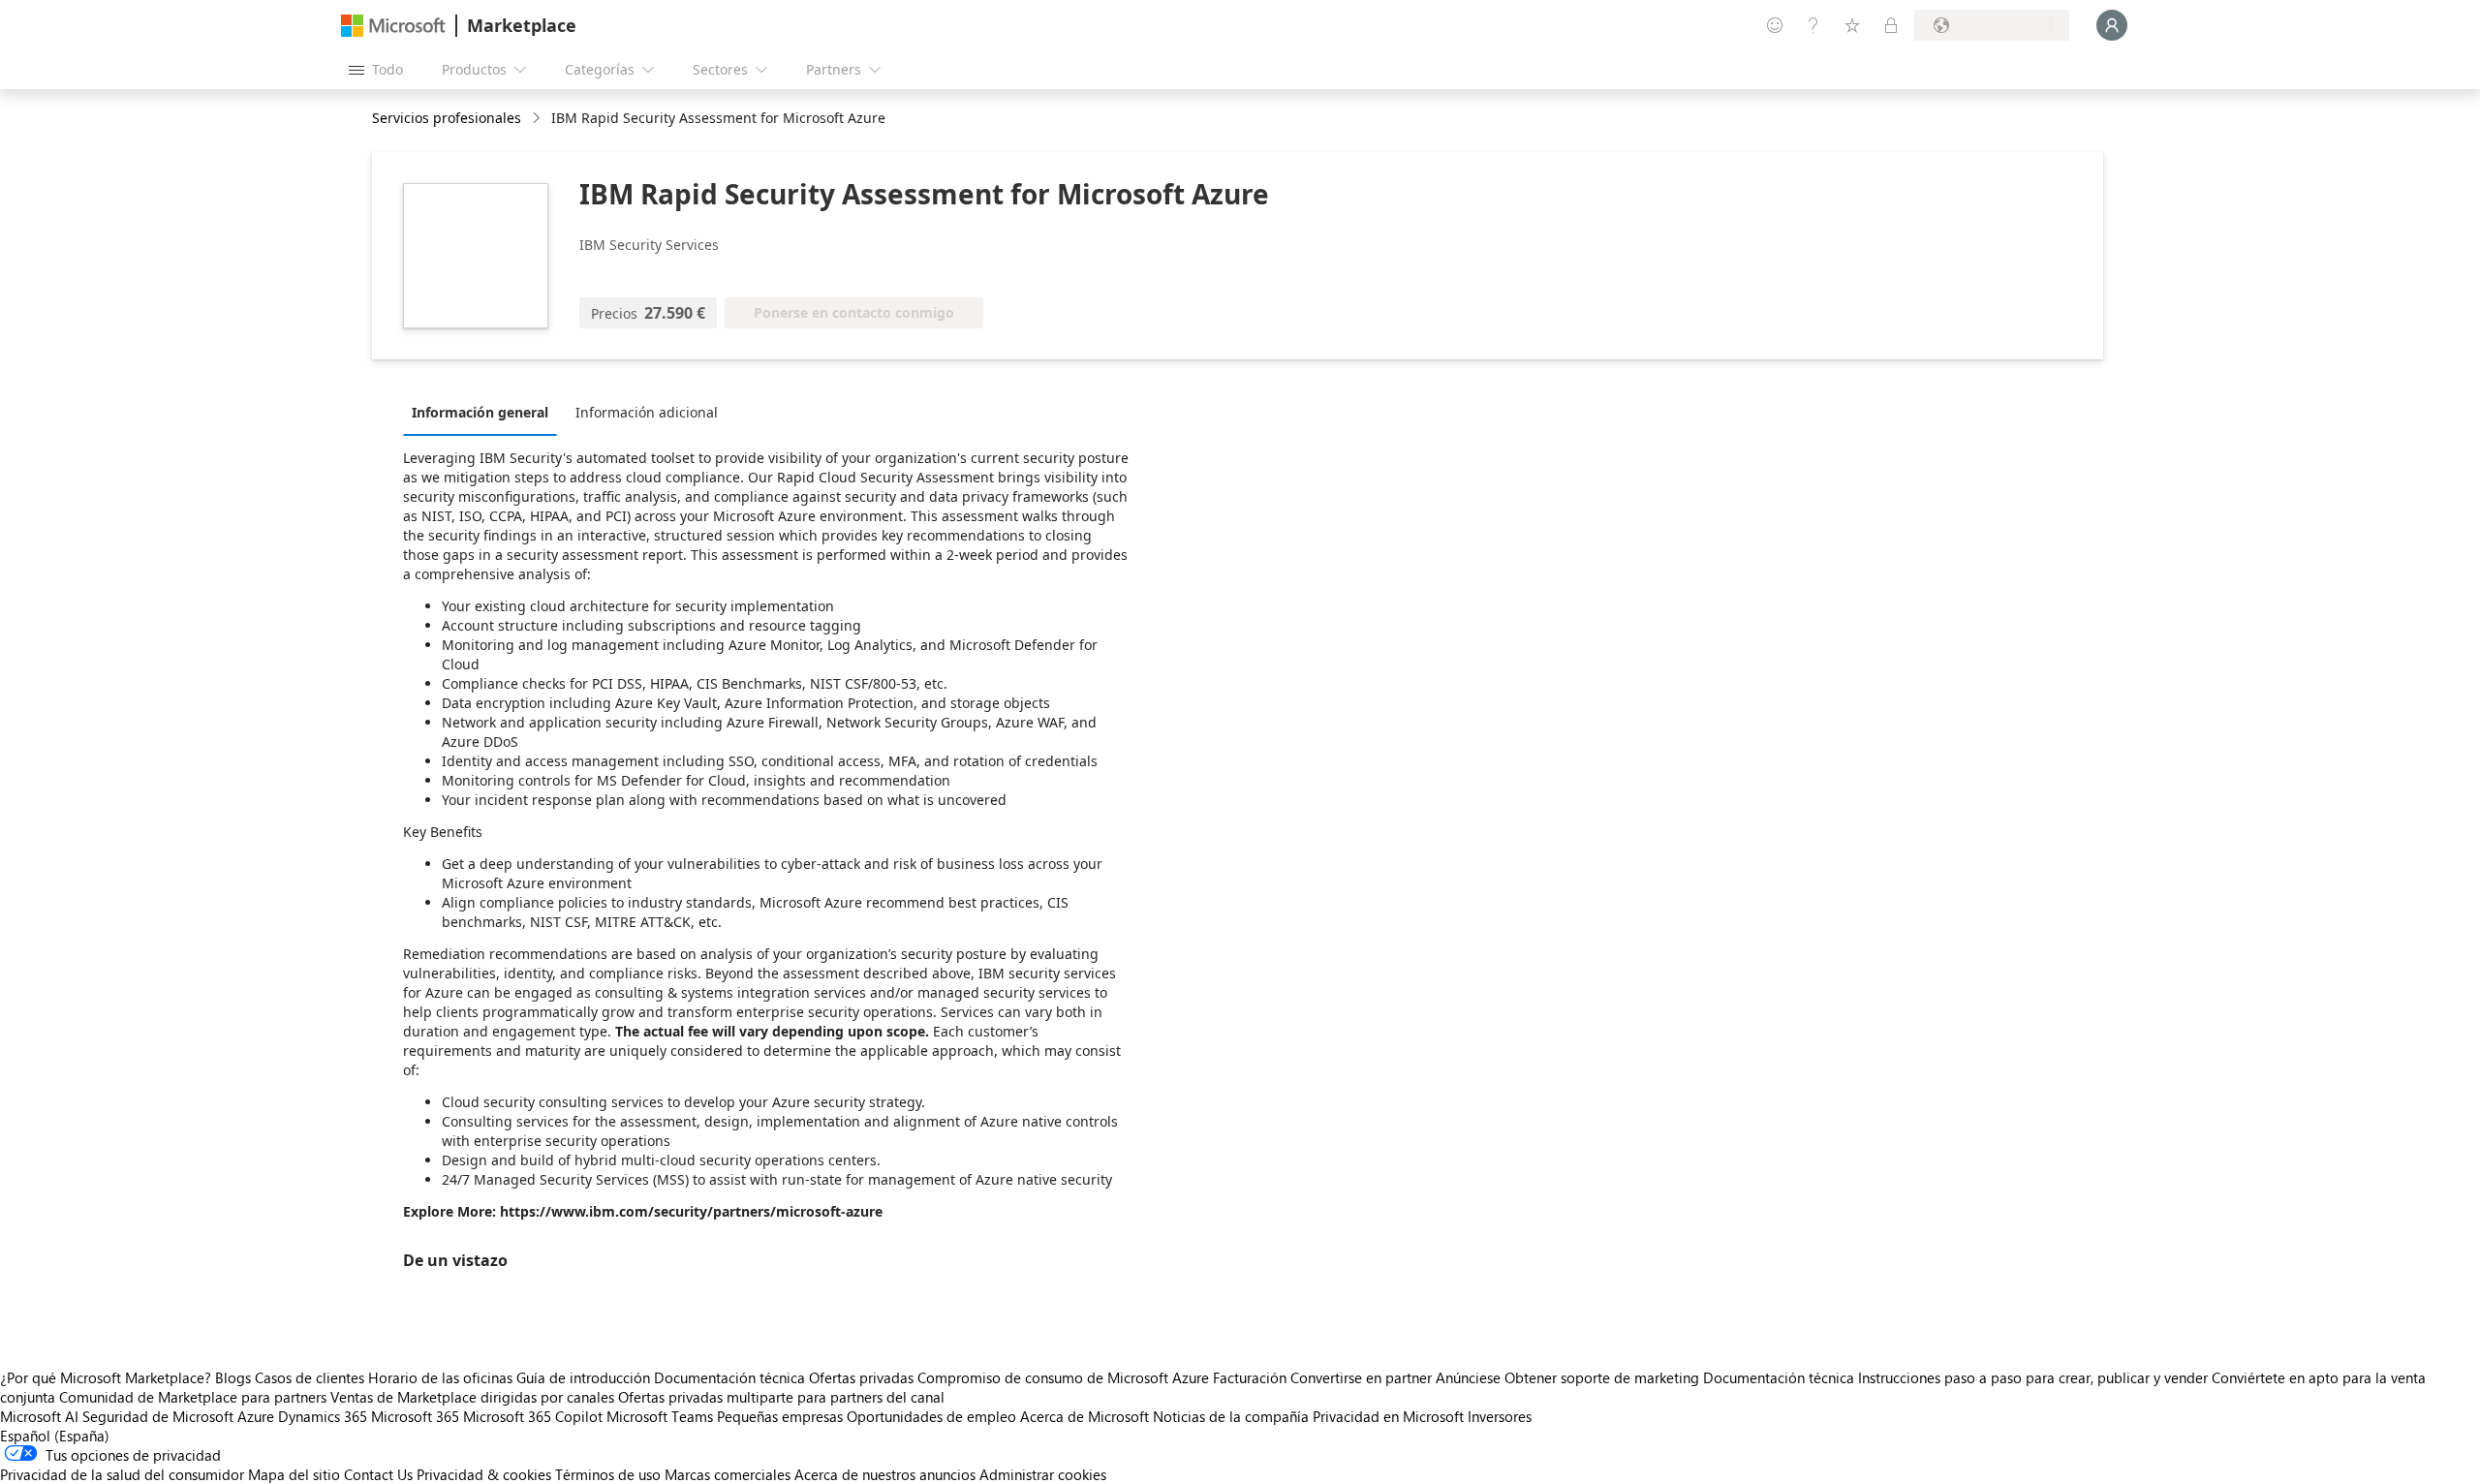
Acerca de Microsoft (1085, 1416)
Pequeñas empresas (780, 1416)
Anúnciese (1468, 1377)
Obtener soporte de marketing (1602, 1377)
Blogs (233, 1377)
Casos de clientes (310, 1377)
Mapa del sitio (294, 1474)
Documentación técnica (729, 1377)
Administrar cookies (1043, 1474)
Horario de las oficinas (440, 1377)
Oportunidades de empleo (931, 1416)
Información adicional (647, 412)
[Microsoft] (393, 26)
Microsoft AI (39, 1416)
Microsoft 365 (415, 1416)
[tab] (485, 412)
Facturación (1250, 1377)
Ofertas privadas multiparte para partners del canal (781, 1397)
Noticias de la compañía (1231, 1416)
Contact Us (378, 1474)
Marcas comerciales (728, 1474)
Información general (480, 412)
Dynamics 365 (323, 1416)
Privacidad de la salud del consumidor (122, 1474)
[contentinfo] (538, 119)
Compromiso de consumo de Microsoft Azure (1065, 1377)
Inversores (1500, 1416)
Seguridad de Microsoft (158, 1416)
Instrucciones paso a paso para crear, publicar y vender (2033, 1377)
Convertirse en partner (1361, 1377)
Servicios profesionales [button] (447, 118)
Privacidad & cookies (484, 1474)
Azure (256, 1416)
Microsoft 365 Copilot (533, 1416)
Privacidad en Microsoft (1388, 1416)
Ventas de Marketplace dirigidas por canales (472, 1397)
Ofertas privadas (861, 1377)
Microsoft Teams (660, 1416)
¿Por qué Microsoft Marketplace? (106, 1377)
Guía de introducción (583, 1377)
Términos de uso (608, 1474)
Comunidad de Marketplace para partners (193, 1397)
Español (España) (55, 1436)
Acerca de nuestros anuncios (885, 1474)
